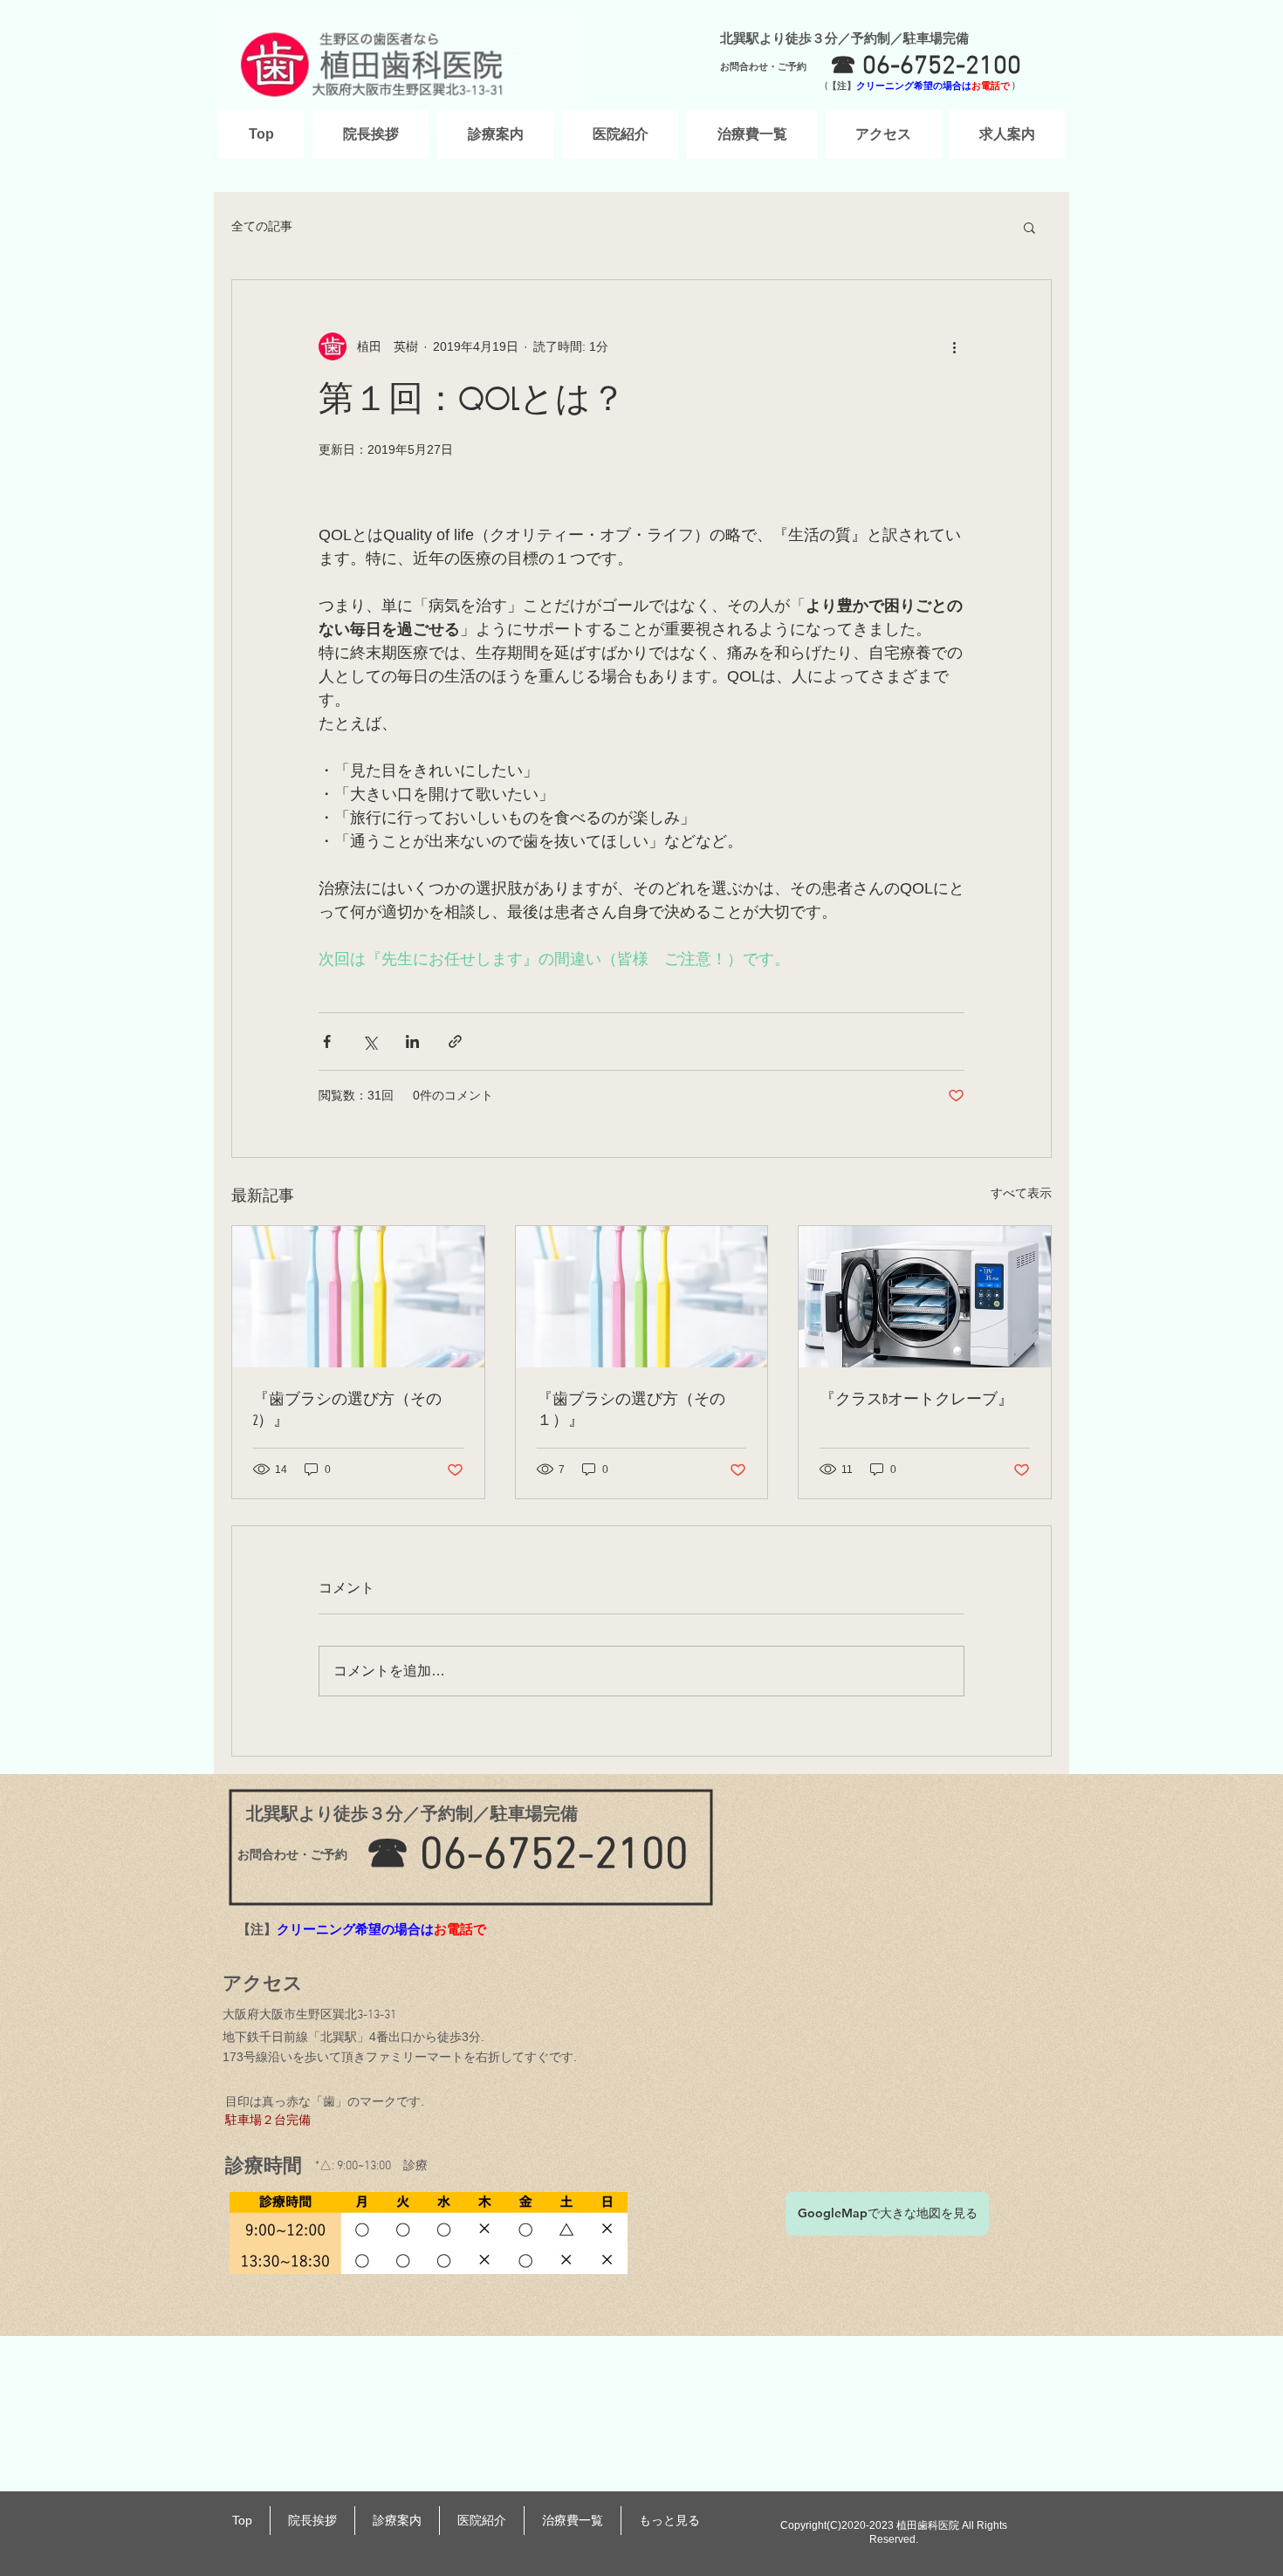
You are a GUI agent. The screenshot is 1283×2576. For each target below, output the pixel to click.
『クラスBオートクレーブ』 (916, 1400)
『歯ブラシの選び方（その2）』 (347, 1410)
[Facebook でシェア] (327, 1041)
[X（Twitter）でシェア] (370, 1041)
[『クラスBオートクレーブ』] (925, 1297)
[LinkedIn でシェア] (412, 1041)
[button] (1029, 227)
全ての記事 (262, 226)
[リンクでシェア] (455, 1041)
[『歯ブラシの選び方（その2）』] (358, 1297)
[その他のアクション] (954, 346)
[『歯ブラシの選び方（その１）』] (642, 1297)
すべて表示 (1021, 1193)
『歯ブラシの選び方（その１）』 (631, 1410)
